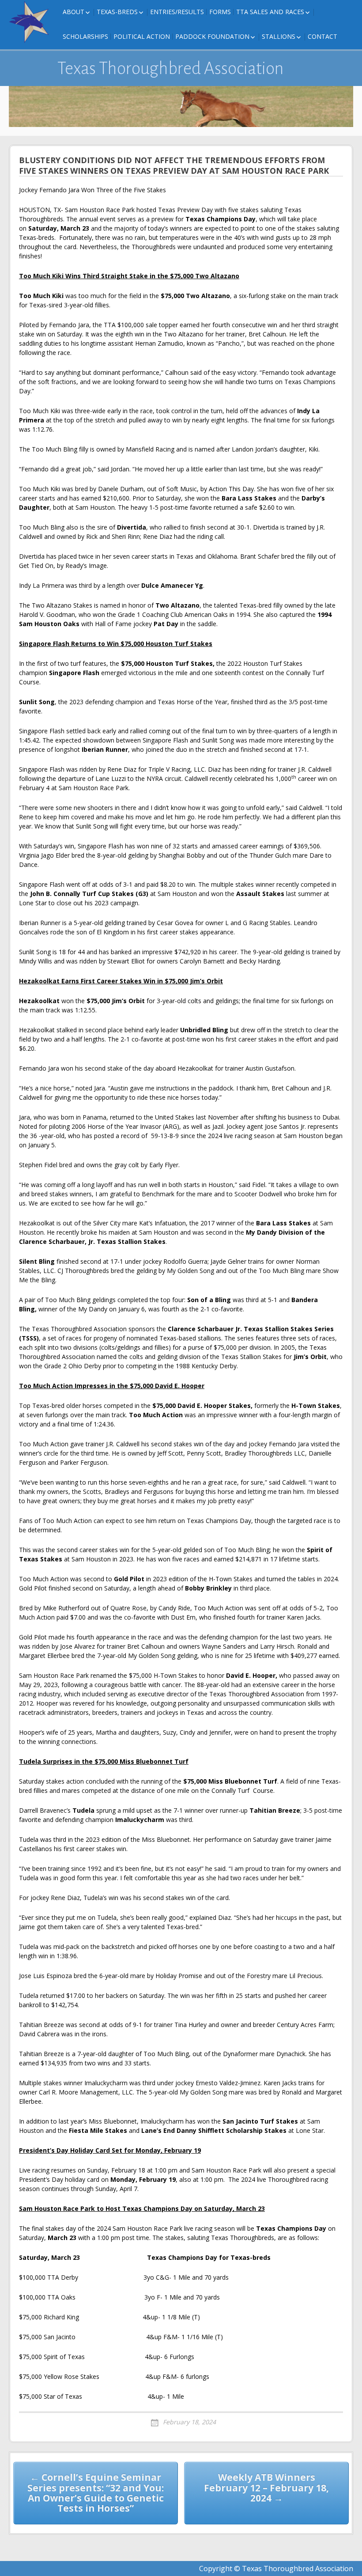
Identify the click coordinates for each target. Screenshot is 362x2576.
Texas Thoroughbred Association (171, 68)
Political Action (142, 36)
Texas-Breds (117, 12)
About (74, 12)
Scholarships (85, 36)
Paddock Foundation (212, 36)
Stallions (279, 36)
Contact (322, 36)
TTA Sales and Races (270, 12)
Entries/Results (177, 12)
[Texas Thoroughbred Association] (31, 22)
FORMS (220, 12)
